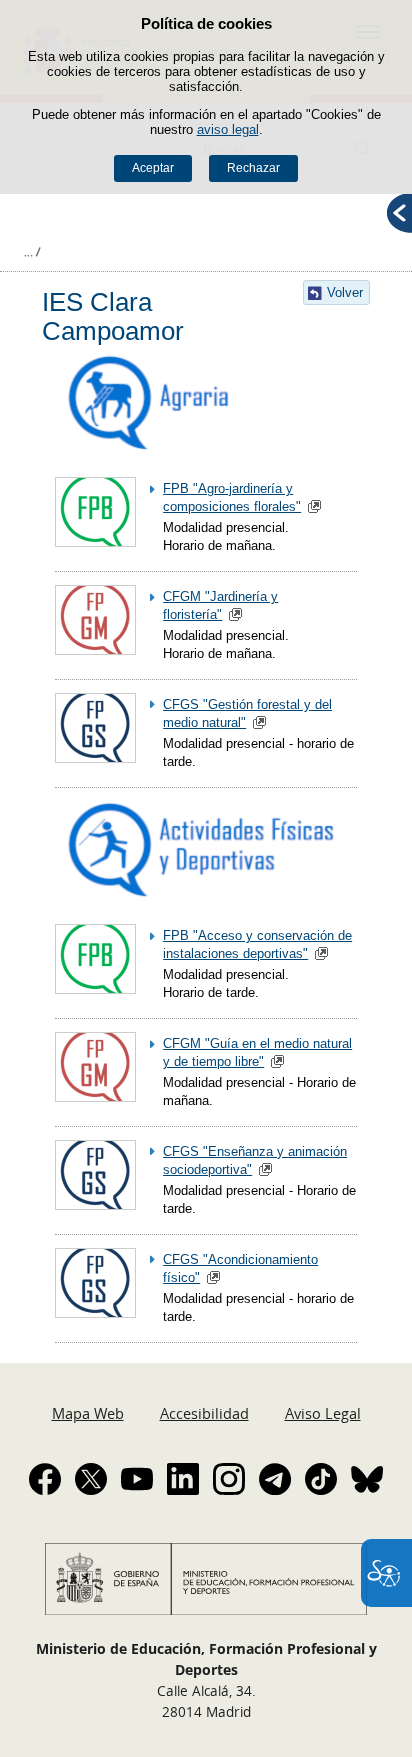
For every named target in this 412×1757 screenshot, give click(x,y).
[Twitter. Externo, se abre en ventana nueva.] (91, 1479)
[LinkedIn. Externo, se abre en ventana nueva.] (183, 1479)
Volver (345, 292)
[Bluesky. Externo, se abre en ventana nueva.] (367, 1479)
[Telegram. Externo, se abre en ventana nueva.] (275, 1479)
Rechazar (253, 168)
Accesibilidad (204, 1413)
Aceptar (153, 168)
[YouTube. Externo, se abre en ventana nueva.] (137, 1479)
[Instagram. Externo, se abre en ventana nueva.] (229, 1479)
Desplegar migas (32, 252)
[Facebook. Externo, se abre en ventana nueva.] (45, 1479)
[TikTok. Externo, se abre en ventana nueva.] (321, 1479)
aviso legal (228, 129)
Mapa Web (88, 1413)
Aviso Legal (323, 1413)
